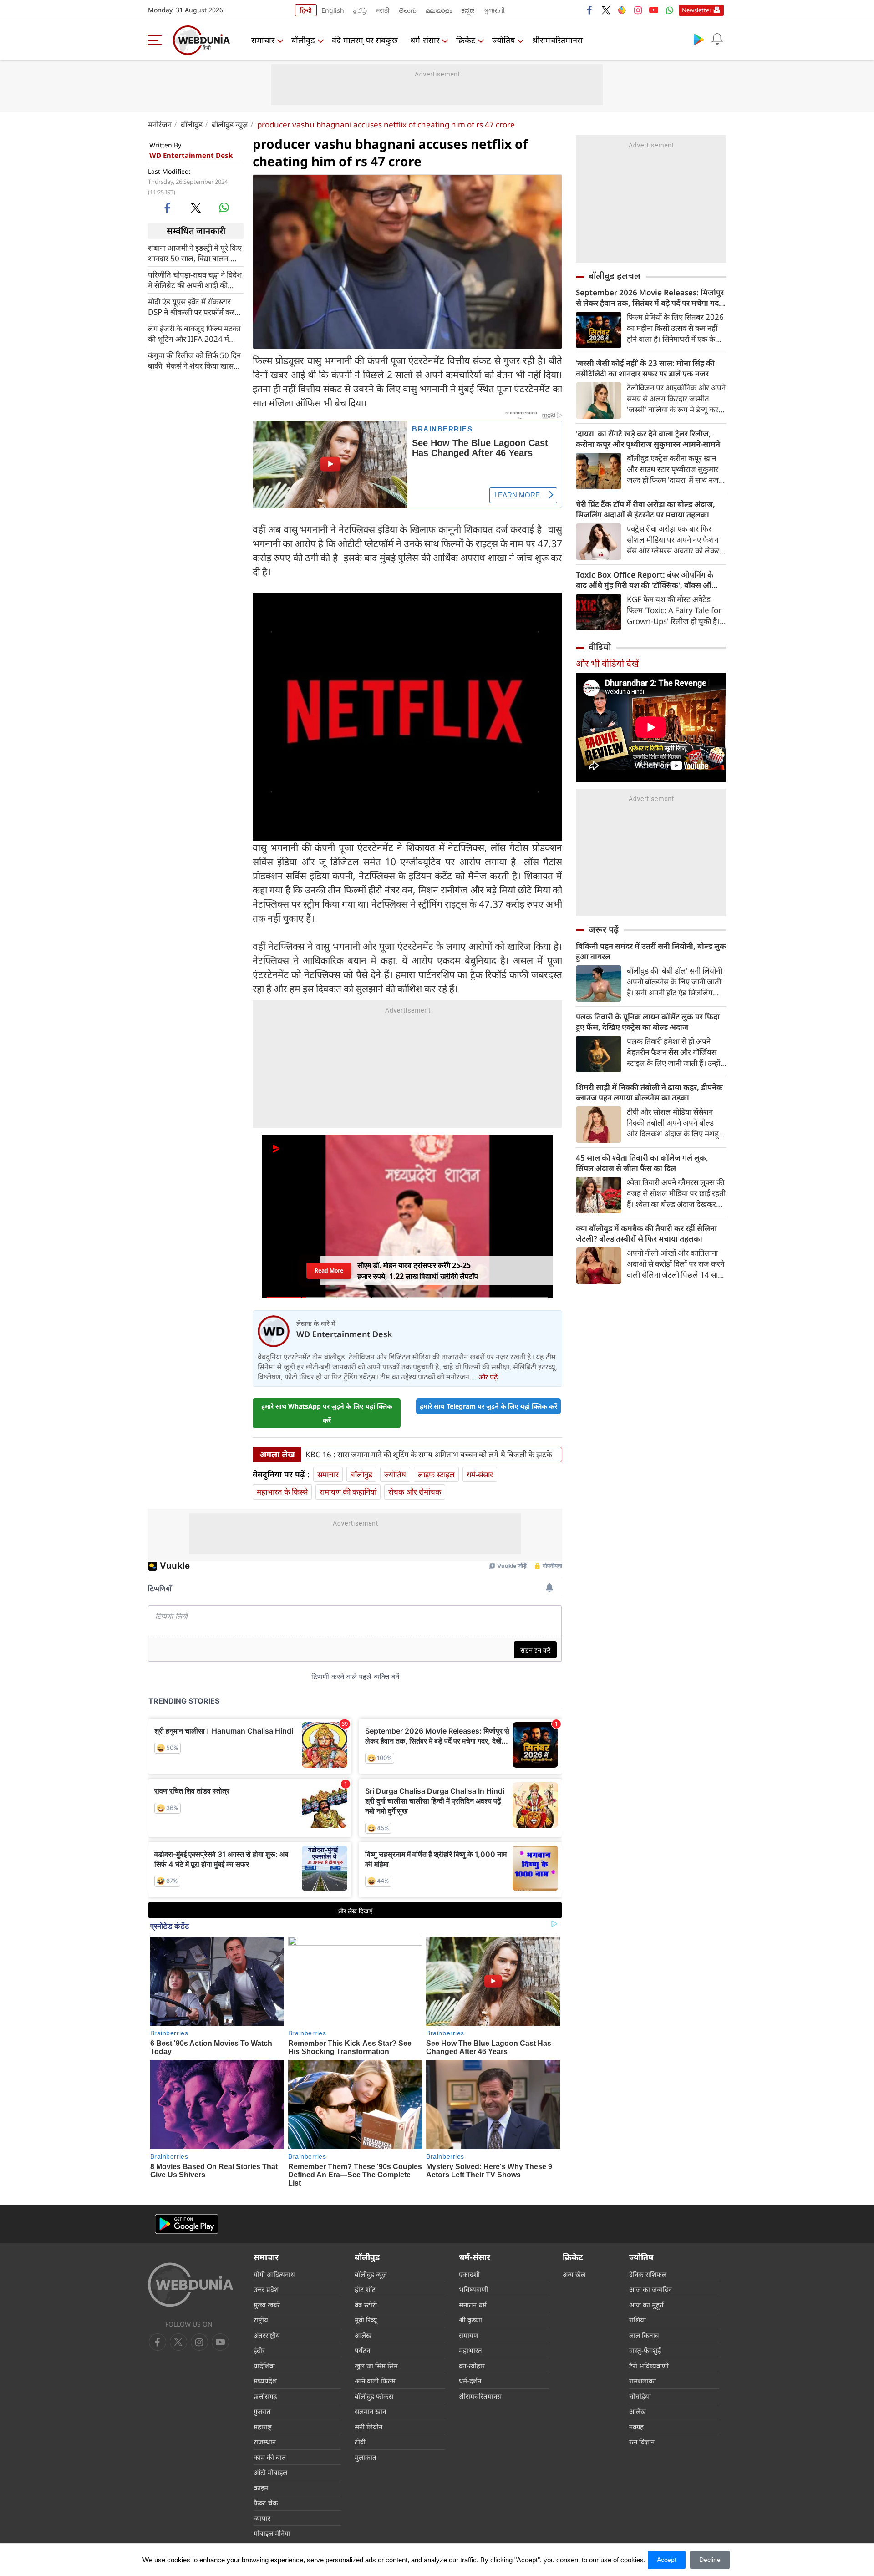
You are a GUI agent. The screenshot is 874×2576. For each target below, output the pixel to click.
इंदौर (259, 2350)
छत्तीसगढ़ (265, 2396)
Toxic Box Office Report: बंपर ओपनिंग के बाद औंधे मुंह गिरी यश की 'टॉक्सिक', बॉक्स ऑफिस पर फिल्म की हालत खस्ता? (651, 580)
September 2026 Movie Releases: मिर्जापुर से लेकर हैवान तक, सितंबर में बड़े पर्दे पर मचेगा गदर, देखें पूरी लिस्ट (650, 298)
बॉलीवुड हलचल (615, 276)
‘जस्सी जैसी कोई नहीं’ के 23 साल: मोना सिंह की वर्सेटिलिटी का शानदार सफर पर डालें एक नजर (645, 368)
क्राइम (261, 2488)
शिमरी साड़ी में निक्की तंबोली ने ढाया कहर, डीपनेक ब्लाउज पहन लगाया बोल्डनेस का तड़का (649, 1092)
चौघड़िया (640, 2396)
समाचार (263, 40)
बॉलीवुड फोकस (374, 2396)
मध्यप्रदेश (265, 2381)
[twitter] (606, 10)
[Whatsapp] (670, 10)
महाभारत (470, 2350)
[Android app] (187, 2224)
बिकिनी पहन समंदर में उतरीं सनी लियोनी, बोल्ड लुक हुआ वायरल (651, 951)
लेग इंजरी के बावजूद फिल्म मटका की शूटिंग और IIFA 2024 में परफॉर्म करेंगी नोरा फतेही (194, 333)
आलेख (363, 2335)
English (333, 10)
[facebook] (590, 10)
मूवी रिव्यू (366, 2320)
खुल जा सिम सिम (376, 2366)
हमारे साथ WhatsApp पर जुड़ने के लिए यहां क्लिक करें (327, 1413)
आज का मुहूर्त (646, 2305)
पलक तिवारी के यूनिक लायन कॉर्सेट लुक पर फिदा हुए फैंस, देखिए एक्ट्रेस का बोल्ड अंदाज (648, 1022)
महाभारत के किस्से (282, 1492)
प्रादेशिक (264, 2366)
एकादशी (469, 2274)
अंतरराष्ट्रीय (267, 2335)
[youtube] (654, 10)
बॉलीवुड (303, 40)
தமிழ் (360, 10)
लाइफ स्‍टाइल (436, 1474)
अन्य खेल (574, 2274)
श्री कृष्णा (470, 2320)
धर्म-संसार (425, 40)
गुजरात (262, 2411)
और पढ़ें (488, 1377)
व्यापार (262, 2518)
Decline (710, 2560)
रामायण (469, 2335)
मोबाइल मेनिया (272, 2533)
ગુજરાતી (494, 10)
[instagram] (638, 10)
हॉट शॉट (365, 2289)
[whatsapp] (224, 208)
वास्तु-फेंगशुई (645, 2350)
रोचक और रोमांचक (415, 1492)
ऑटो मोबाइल (270, 2472)
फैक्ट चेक (266, 2503)
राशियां (638, 2320)
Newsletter (697, 10)
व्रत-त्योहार (472, 2366)
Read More (329, 1270)
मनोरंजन (160, 124)
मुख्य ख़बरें (267, 2305)
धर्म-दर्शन (470, 2381)
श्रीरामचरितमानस (557, 40)
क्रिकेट (466, 40)
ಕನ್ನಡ (468, 10)
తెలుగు (408, 10)
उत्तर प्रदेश (266, 2289)
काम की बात (270, 2457)
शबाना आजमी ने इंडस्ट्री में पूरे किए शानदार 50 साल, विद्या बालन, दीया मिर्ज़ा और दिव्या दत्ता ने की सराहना (195, 253)
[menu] (157, 40)
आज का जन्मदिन (650, 2289)
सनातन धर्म (473, 2305)
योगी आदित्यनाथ (274, 2274)
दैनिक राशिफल (648, 2274)
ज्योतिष (503, 40)
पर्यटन (362, 2350)
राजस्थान (265, 2442)
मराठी (383, 10)
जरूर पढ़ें (604, 929)
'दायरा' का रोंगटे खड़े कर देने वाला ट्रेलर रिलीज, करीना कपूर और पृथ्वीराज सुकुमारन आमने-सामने (648, 439)
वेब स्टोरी (366, 2305)
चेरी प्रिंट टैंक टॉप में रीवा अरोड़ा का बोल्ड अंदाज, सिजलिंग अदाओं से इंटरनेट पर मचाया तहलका (645, 509)
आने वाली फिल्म (375, 2381)
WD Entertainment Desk (191, 155)
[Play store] (699, 39)
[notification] (717, 39)
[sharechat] (622, 10)
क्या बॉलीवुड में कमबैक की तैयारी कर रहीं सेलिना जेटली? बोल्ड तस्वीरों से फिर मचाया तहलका (646, 1233)
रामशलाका (643, 2381)
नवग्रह (636, 2427)
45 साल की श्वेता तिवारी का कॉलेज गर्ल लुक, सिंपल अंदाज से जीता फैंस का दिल (642, 1163)
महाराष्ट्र (263, 2427)
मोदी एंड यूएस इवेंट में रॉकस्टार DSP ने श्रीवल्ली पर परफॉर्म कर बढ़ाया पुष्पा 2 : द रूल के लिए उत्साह (191, 306)
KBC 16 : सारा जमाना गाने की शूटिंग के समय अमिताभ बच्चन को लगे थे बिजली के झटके (429, 1455)
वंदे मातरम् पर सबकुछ (365, 40)
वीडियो (600, 647)
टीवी (360, 2442)
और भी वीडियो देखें (607, 663)
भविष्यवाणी (474, 2289)
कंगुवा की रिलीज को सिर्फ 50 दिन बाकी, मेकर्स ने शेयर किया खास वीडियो (194, 360)
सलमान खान (370, 2411)
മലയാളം (439, 10)
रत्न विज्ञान (642, 2442)
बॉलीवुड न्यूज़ (230, 124)
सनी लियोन (368, 2427)
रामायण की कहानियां (348, 1492)
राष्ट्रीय (261, 2320)
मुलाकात (366, 2457)
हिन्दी (306, 10)
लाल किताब (644, 2335)
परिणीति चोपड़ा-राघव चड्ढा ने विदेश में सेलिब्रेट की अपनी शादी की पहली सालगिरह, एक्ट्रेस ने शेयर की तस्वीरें (196, 279)
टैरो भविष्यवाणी (649, 2366)
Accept (667, 2560)
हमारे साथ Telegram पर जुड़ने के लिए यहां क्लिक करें (488, 1406)
